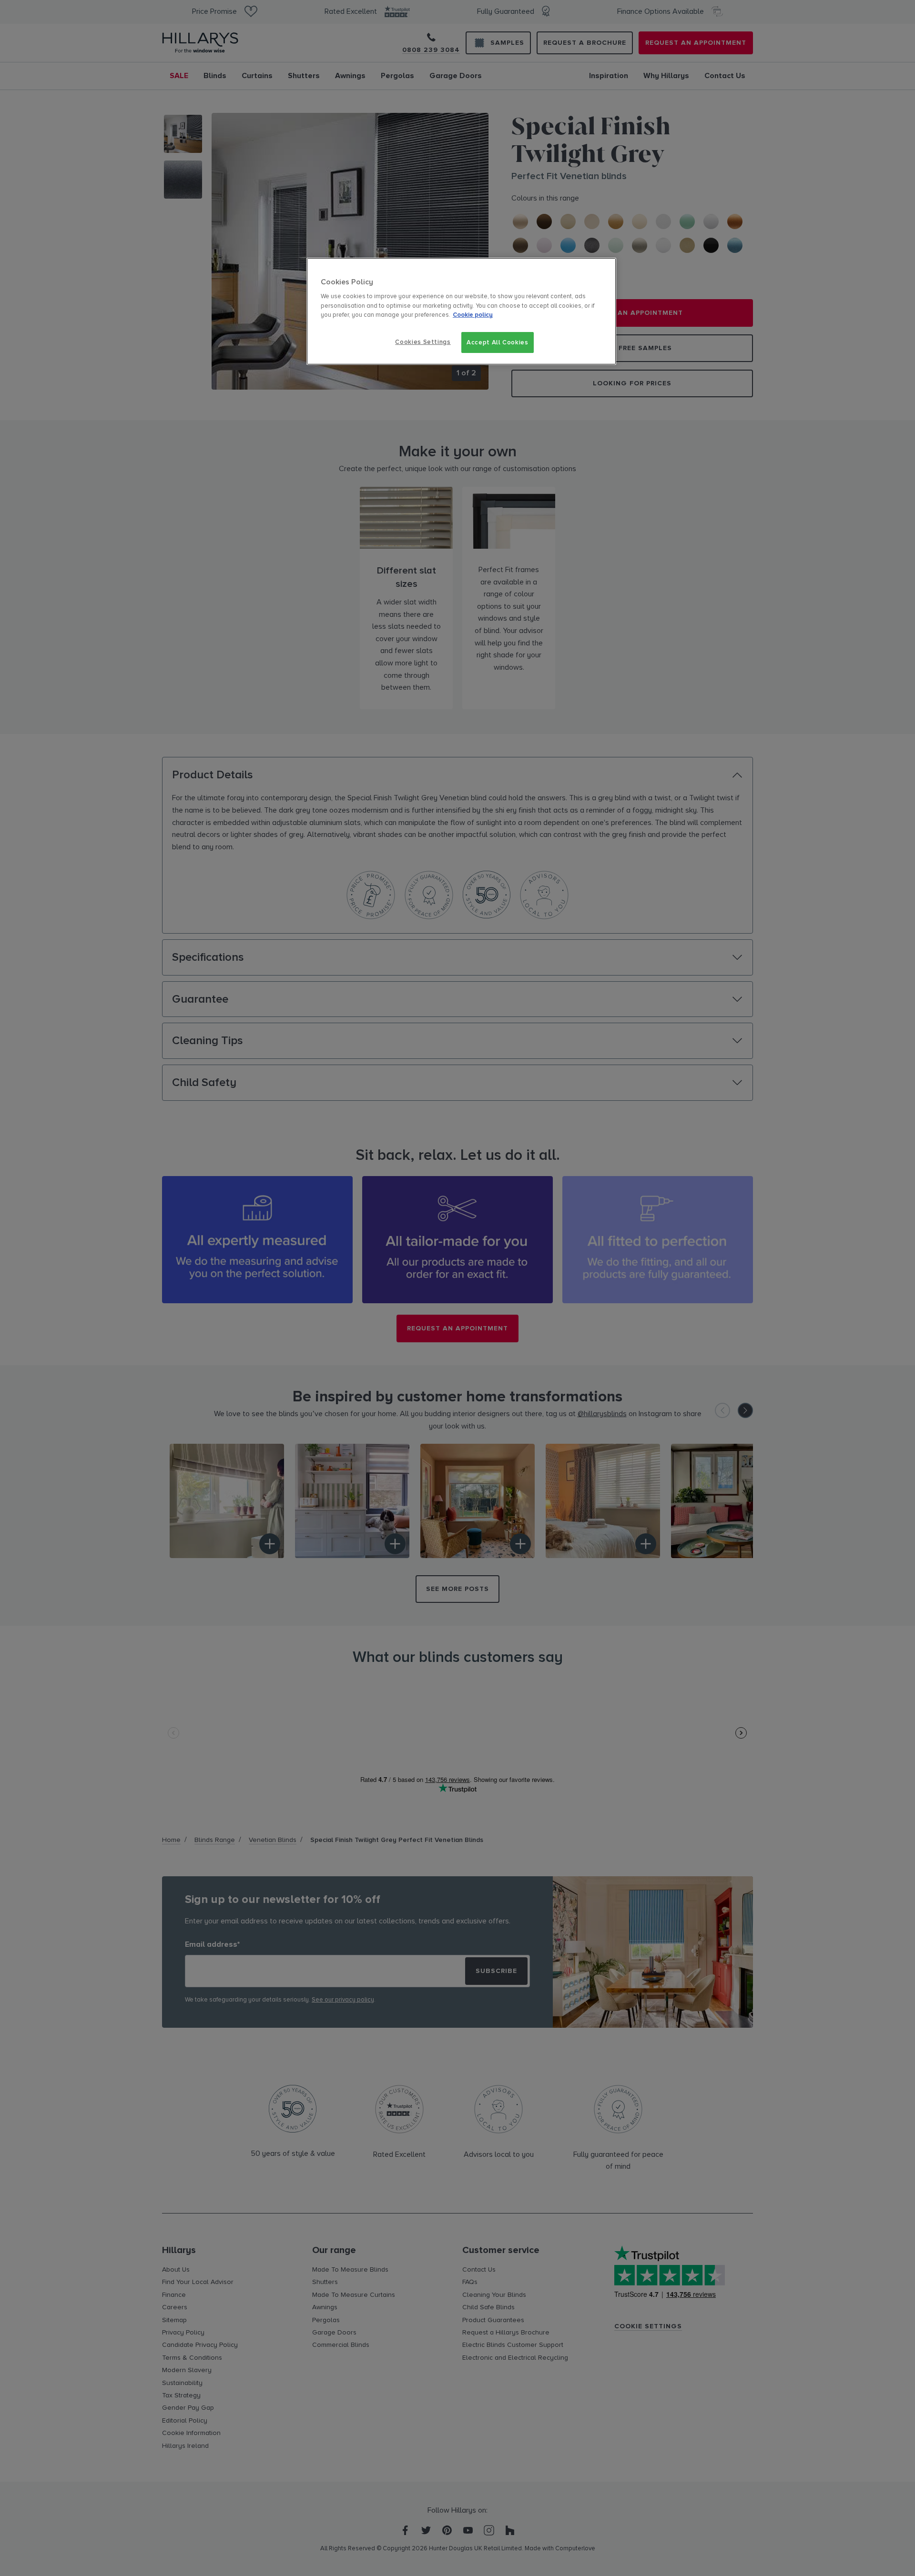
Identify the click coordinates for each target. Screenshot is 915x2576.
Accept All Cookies (498, 342)
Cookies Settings (423, 342)
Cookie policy (473, 315)
